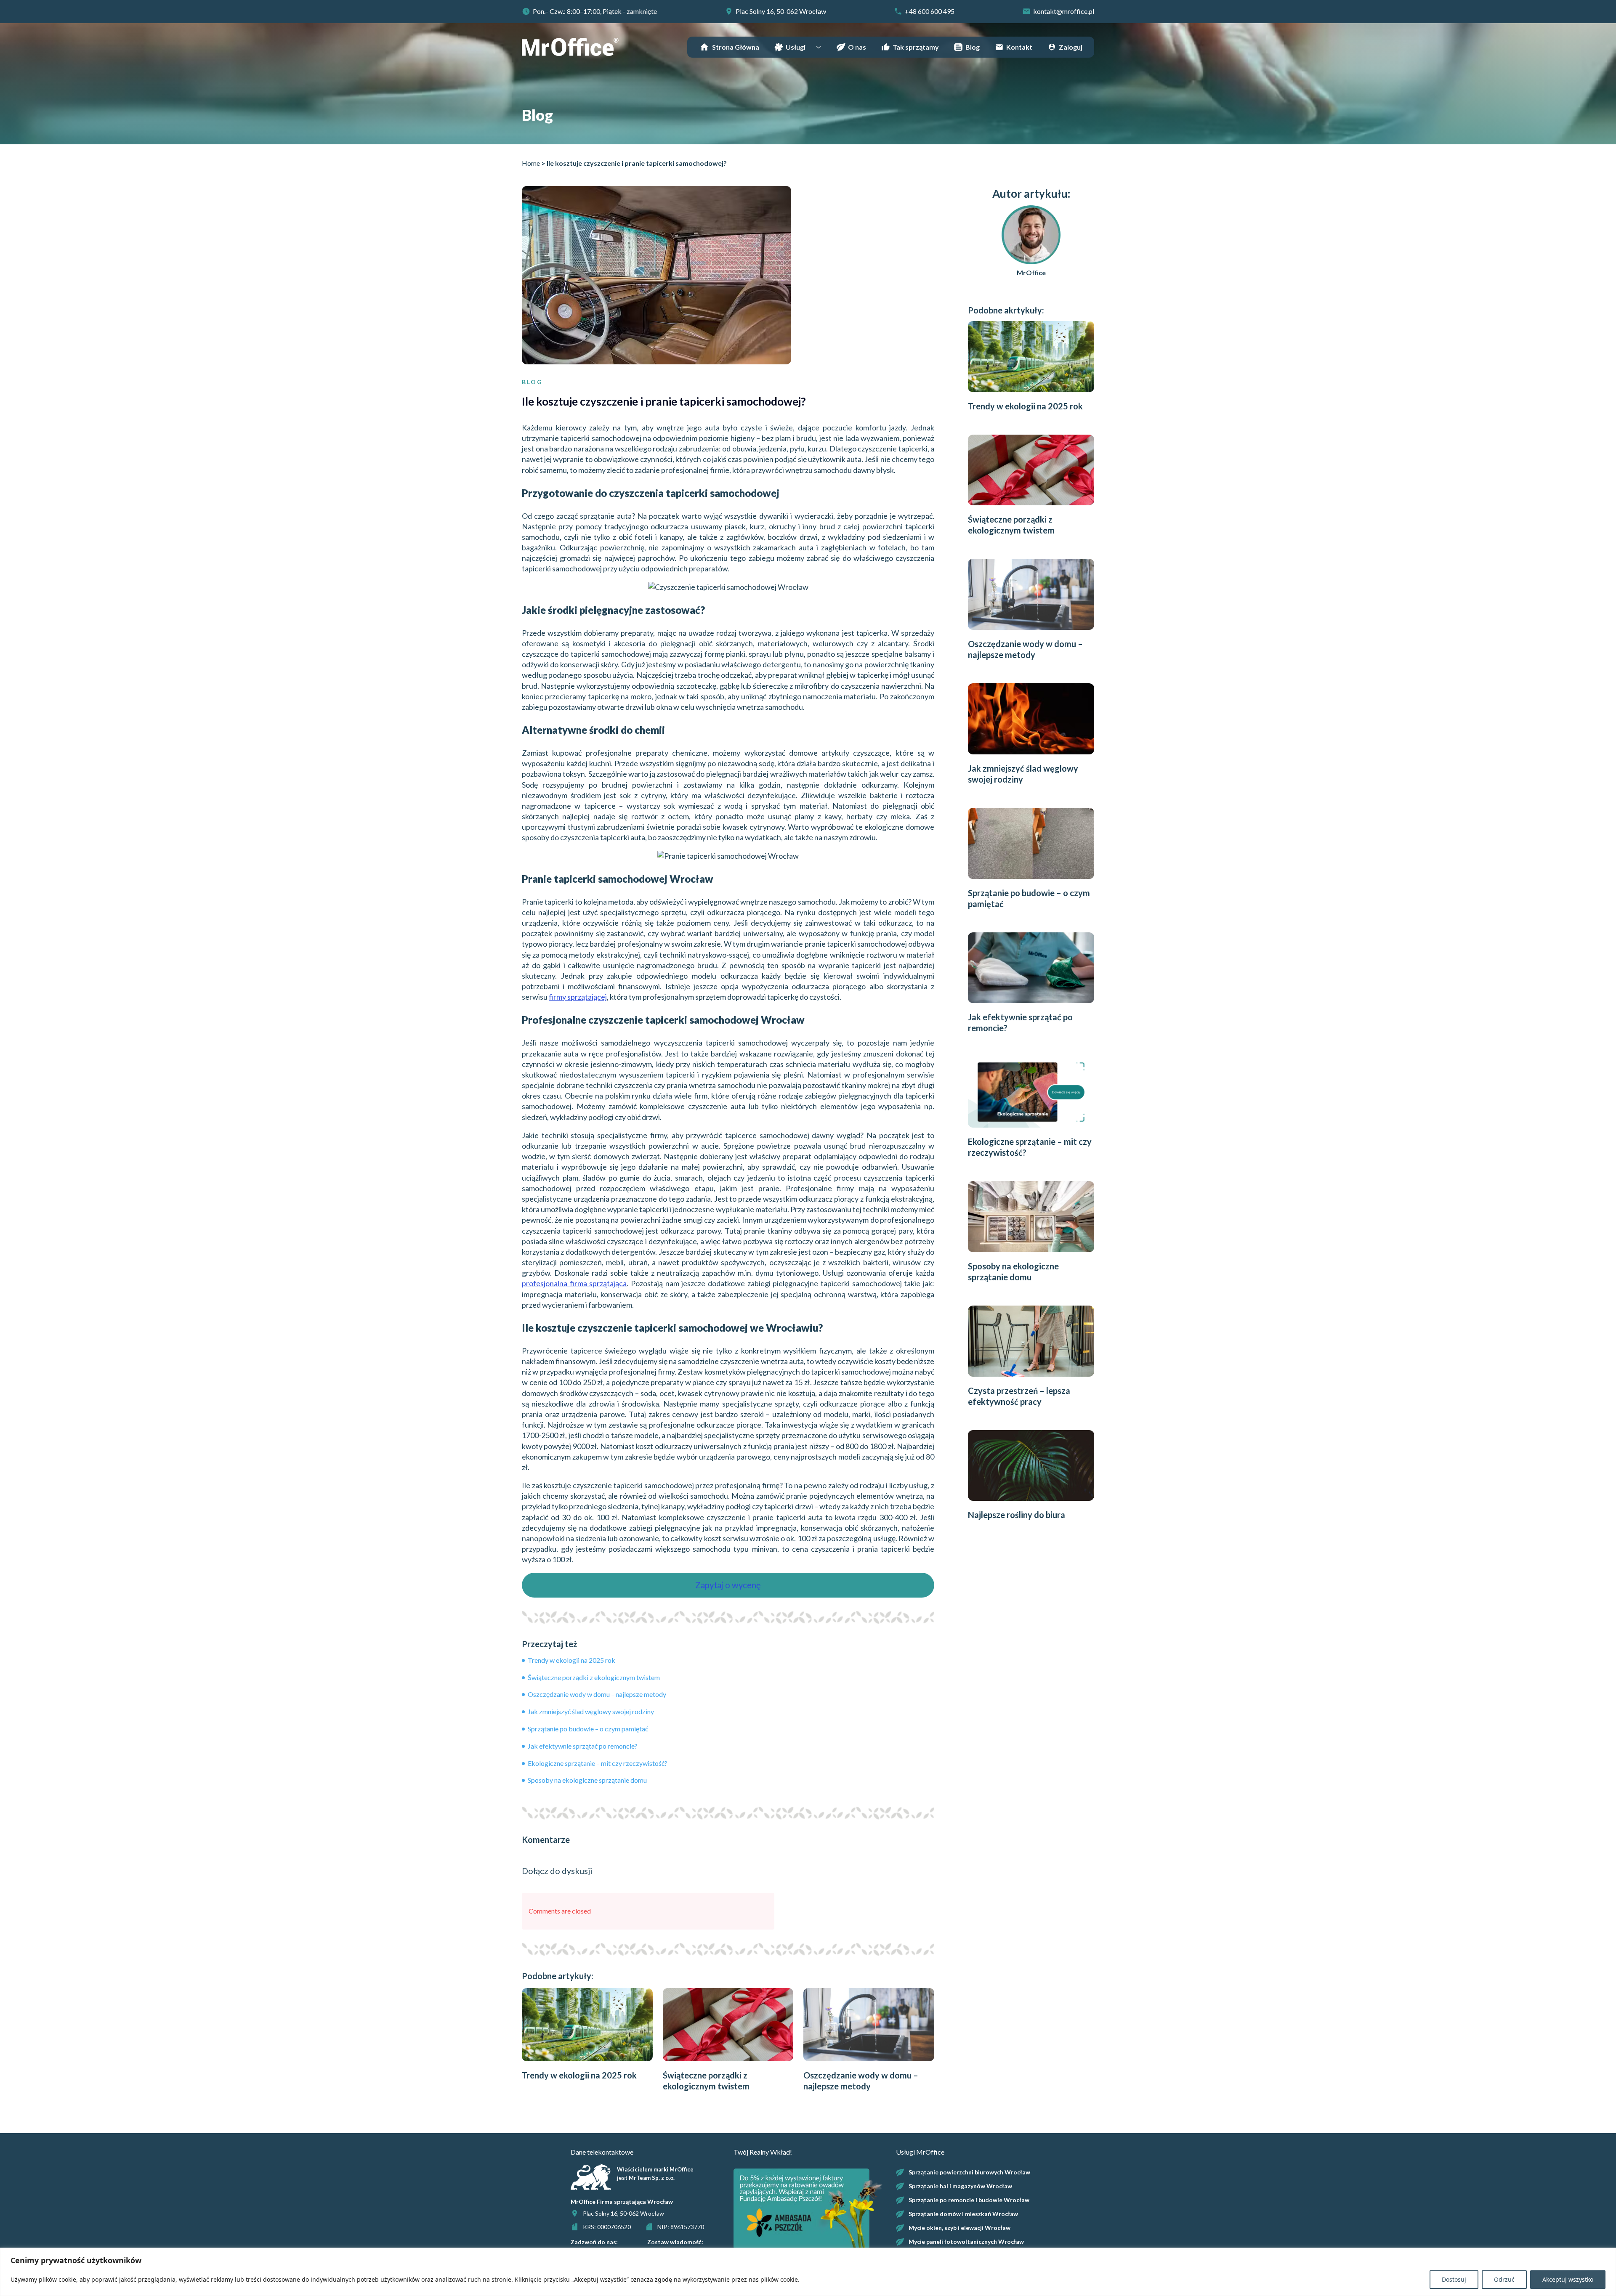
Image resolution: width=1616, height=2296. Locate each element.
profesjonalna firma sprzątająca (574, 1283)
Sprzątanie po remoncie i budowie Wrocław (969, 2200)
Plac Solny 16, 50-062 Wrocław (781, 11)
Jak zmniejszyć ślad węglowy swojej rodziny (590, 1711)
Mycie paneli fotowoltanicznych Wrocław (966, 2242)
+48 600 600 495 (930, 11)
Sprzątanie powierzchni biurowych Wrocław (969, 2172)
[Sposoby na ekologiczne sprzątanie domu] (1031, 1217)
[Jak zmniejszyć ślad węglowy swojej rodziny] (1031, 719)
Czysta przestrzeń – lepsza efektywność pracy (1019, 1396)
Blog (973, 47)
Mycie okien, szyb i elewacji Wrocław (959, 2228)
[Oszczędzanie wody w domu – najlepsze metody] (869, 2025)
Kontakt (1019, 47)
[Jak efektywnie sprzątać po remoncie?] (1031, 968)
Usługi (796, 47)
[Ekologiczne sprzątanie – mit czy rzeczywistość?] (1031, 1092)
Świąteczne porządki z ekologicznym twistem (593, 1677)
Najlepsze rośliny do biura (1017, 1515)
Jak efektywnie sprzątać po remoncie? (582, 1746)
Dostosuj (1454, 2279)
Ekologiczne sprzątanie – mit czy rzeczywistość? (597, 1763)
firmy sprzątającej (578, 997)
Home (531, 163)
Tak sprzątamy (916, 47)
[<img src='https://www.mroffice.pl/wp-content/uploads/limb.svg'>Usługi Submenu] (821, 47)
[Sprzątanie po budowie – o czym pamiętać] (1031, 843)
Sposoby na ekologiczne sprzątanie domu (587, 1780)
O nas (857, 47)
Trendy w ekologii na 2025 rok (571, 1660)
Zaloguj (1071, 47)
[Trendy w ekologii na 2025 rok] (587, 2025)
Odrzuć (1504, 2279)
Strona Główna (736, 47)
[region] (808, 2272)
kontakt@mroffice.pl (1064, 11)
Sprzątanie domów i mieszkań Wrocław (963, 2214)
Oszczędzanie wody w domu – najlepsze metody (596, 1694)
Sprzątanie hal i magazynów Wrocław (960, 2186)
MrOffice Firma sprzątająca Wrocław (622, 2202)
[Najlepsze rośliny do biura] (1031, 1466)
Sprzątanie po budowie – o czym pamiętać (587, 1729)
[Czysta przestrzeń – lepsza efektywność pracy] (1031, 1341)
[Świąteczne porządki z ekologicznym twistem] (728, 2025)
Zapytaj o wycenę (728, 1585)
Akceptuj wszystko (1568, 2279)
